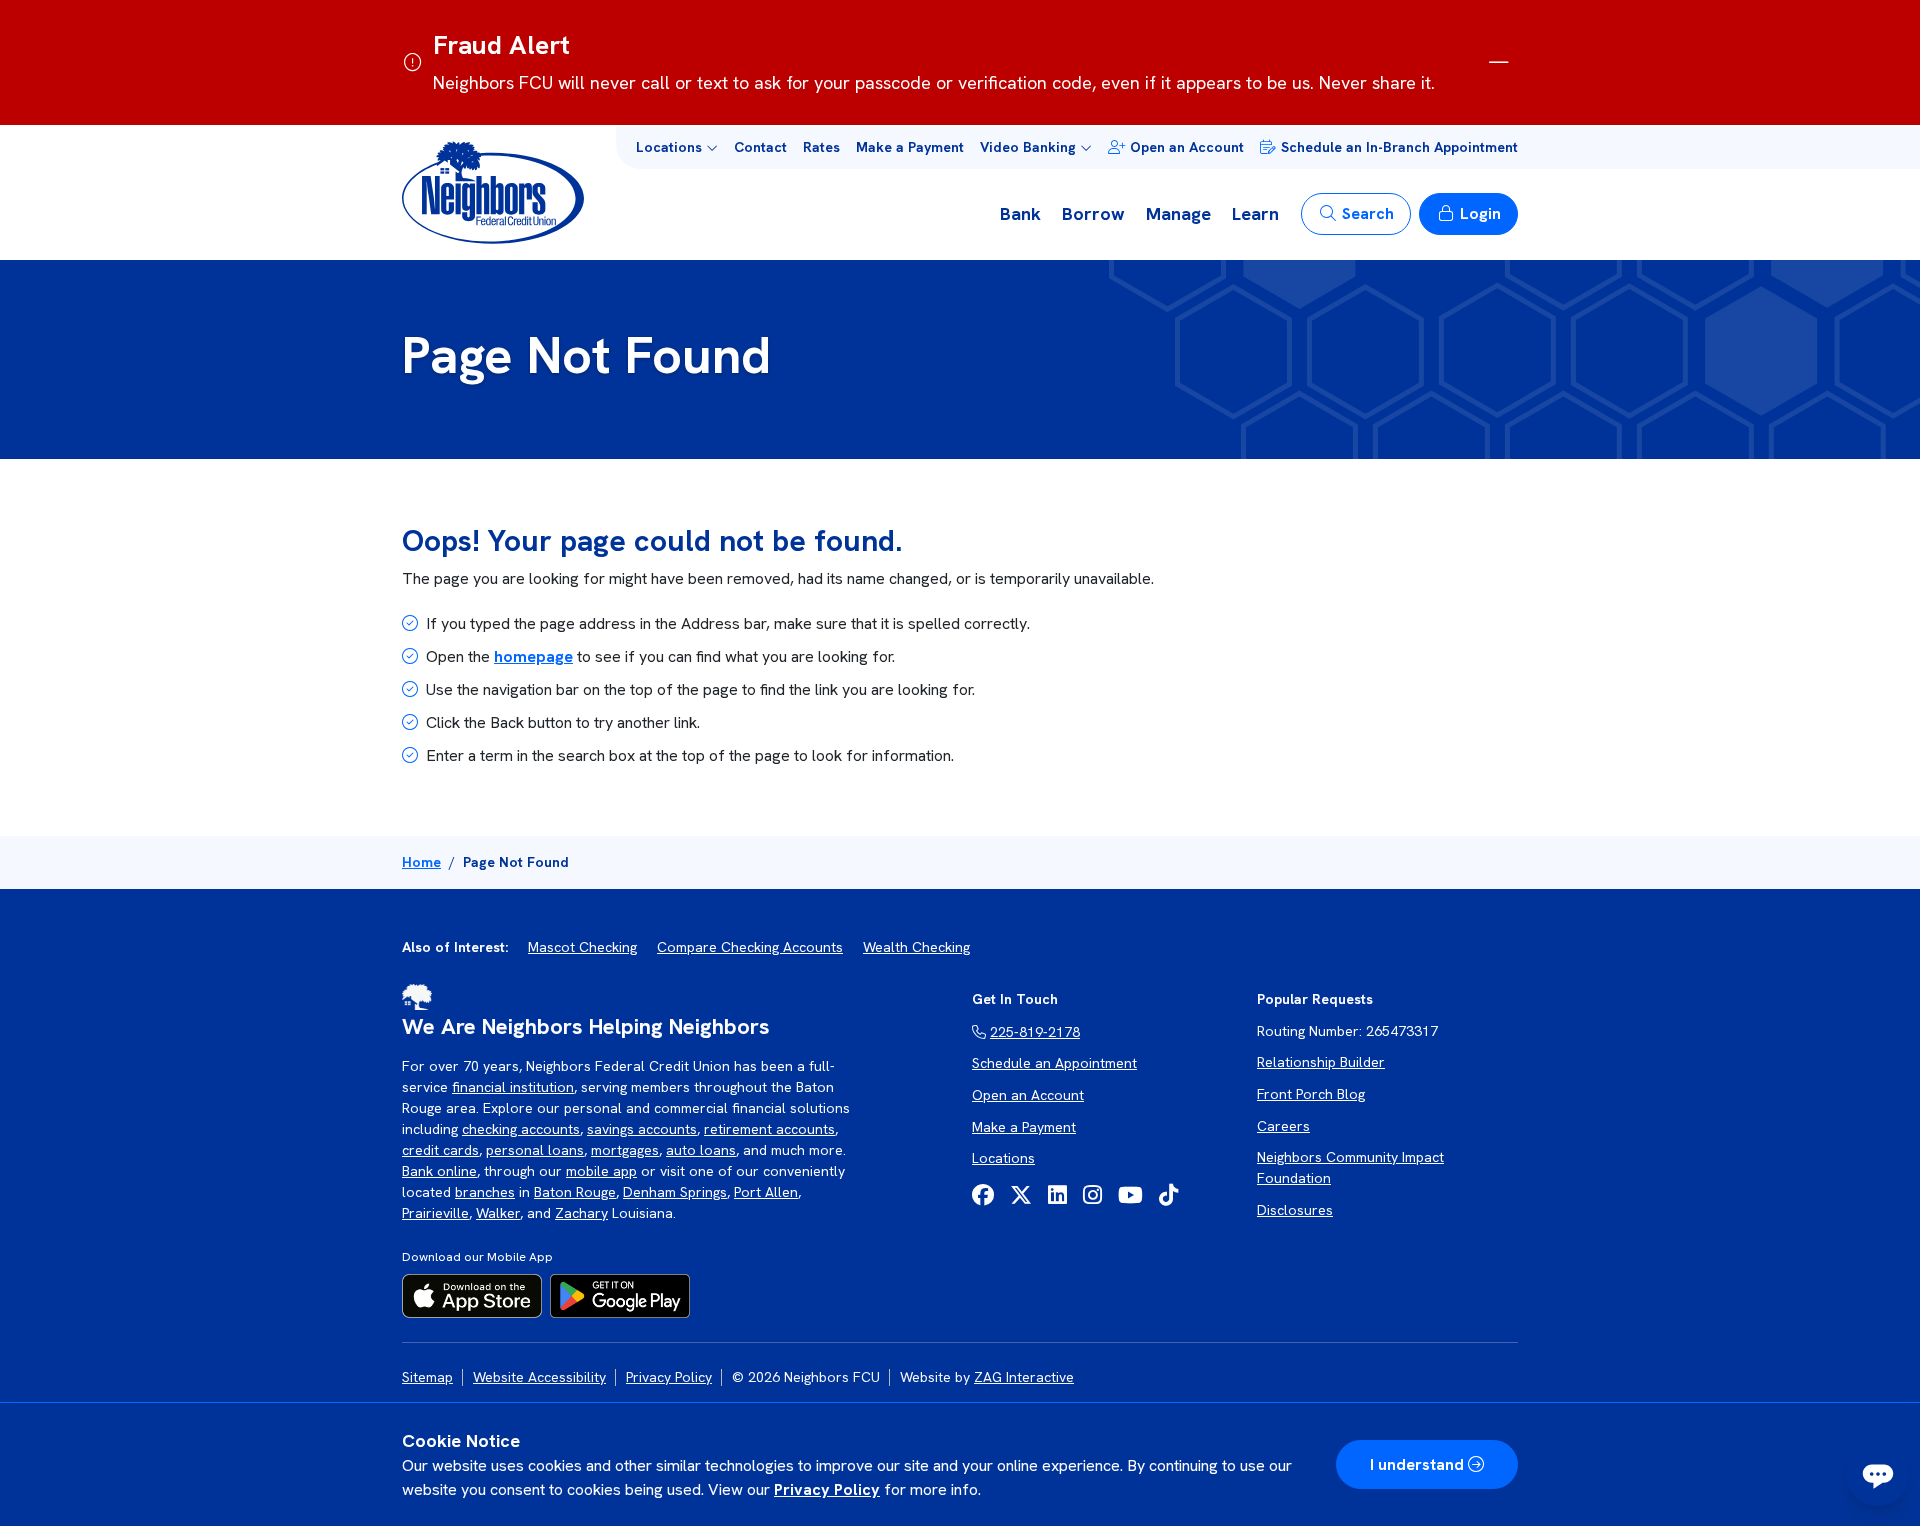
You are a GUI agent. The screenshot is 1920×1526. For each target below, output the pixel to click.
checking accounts (521, 1129)
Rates (821, 147)
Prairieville (435, 1213)
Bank (1020, 213)
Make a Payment (910, 147)
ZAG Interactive (1024, 1377)
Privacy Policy (827, 1489)
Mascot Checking (582, 947)
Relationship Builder (1321, 1062)
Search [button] (1368, 213)
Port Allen (766, 1192)
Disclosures (1295, 1210)
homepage (533, 656)
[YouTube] (1130, 1195)
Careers (1283, 1126)
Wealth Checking (916, 947)
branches (485, 1192)
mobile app (601, 1171)
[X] (1021, 1195)
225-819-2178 (1035, 1032)
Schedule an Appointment (1054, 1063)
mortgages (625, 1150)
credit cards (440, 1150)
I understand (1417, 1464)
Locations (1003, 1158)
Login (1480, 213)
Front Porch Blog (1311, 1094)
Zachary (581, 1213)
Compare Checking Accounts (750, 947)
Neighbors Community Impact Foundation (1350, 1167)
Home (421, 862)
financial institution (513, 1087)
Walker (498, 1213)
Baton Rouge (575, 1192)
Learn (1255, 213)
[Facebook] (983, 1195)
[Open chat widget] (1878, 1474)
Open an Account (1187, 147)
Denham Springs (675, 1192)
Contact (760, 147)
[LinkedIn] (1057, 1195)
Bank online (439, 1171)
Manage (1178, 213)
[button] (677, 147)
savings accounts (642, 1129)
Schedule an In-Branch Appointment (1399, 147)
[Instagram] (1092, 1195)
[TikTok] (1168, 1195)
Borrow (1093, 213)
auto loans (701, 1150)
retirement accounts (769, 1129)
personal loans (535, 1150)
